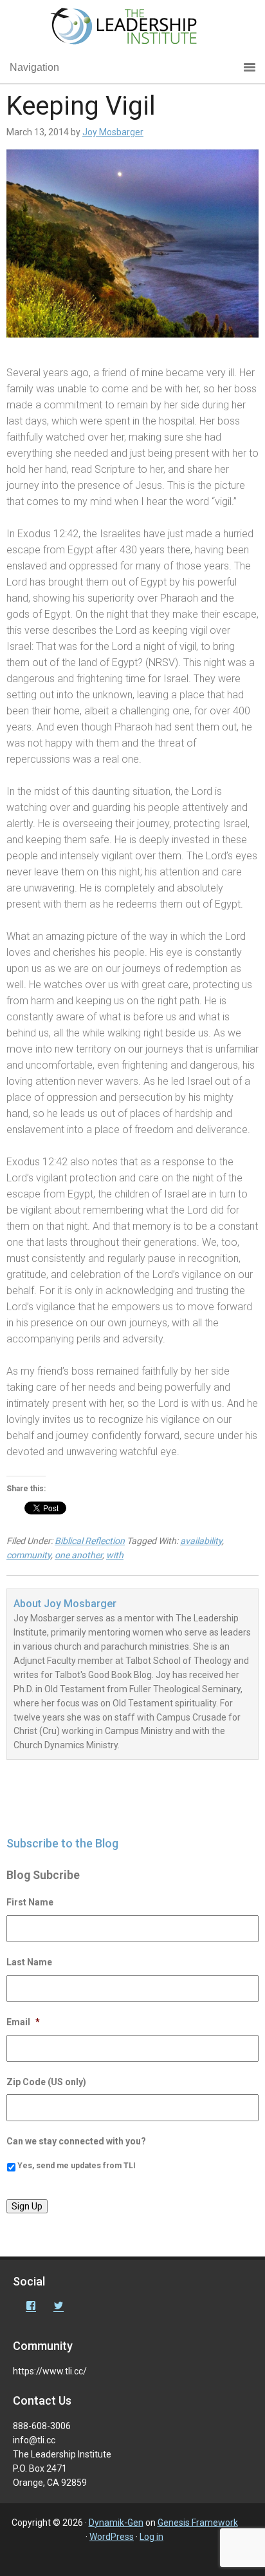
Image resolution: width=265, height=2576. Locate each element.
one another (78, 1555)
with (115, 1555)
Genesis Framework (198, 2523)
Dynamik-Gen (116, 2523)
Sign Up (27, 2206)
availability (201, 1541)
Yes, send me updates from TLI (77, 2166)
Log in (151, 2537)
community (29, 1555)
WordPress (112, 2537)
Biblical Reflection (90, 1541)
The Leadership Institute (132, 29)
